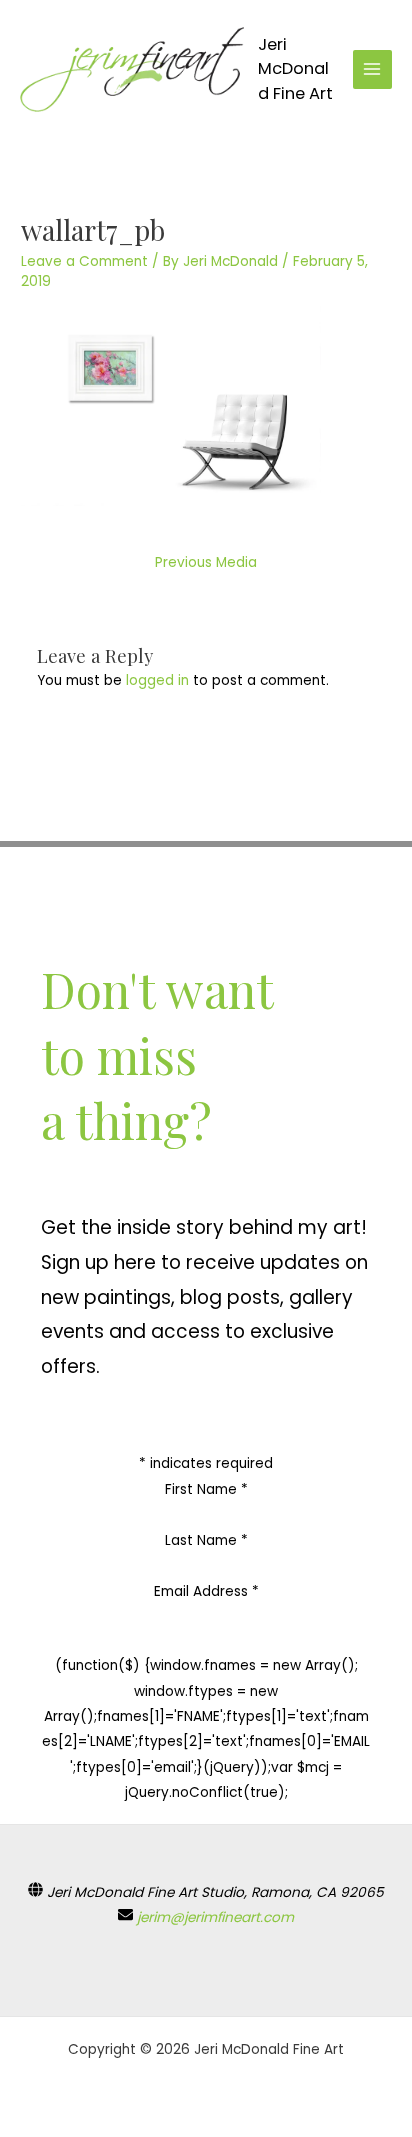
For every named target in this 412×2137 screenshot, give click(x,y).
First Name (206, 1489)
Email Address (206, 1591)
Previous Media (206, 562)
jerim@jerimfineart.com (215, 1917)
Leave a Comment (84, 261)
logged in (157, 680)
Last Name (206, 1540)
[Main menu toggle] (372, 69)
